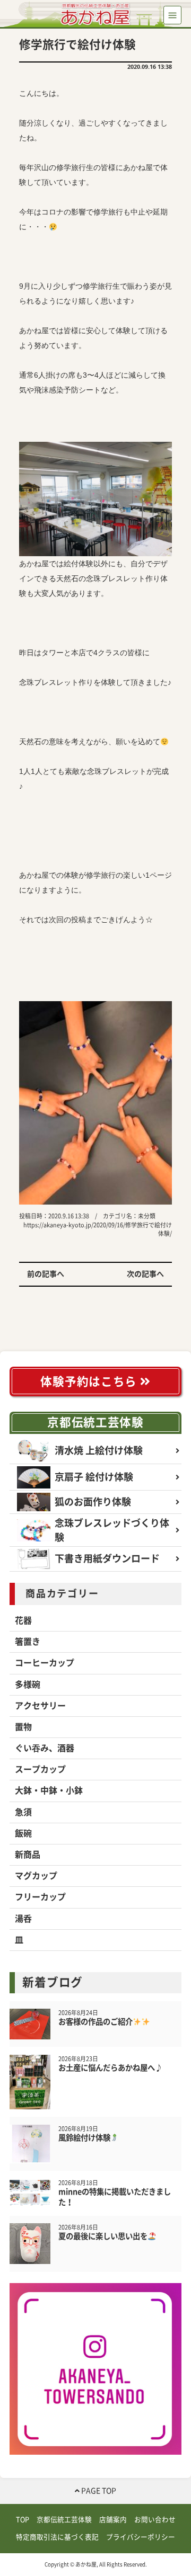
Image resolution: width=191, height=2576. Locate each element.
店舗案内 (113, 2520)
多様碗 (28, 1684)
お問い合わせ (155, 2520)
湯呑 (23, 1919)
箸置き (28, 1642)
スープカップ (40, 1769)
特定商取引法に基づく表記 (57, 2537)
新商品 (28, 1855)
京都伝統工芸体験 (95, 1422)
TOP (23, 2520)
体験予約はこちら (90, 1381)
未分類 (147, 1216)
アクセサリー (40, 1706)
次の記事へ (145, 1274)
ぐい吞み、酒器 (45, 1748)
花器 (23, 1620)
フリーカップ (40, 1897)
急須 (23, 1812)
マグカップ (36, 1876)
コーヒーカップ (45, 1663)
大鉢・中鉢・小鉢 (49, 1790)
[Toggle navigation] (172, 15)
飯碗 (23, 1833)
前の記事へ (46, 1274)
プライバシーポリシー (141, 2537)
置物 (23, 1727)
